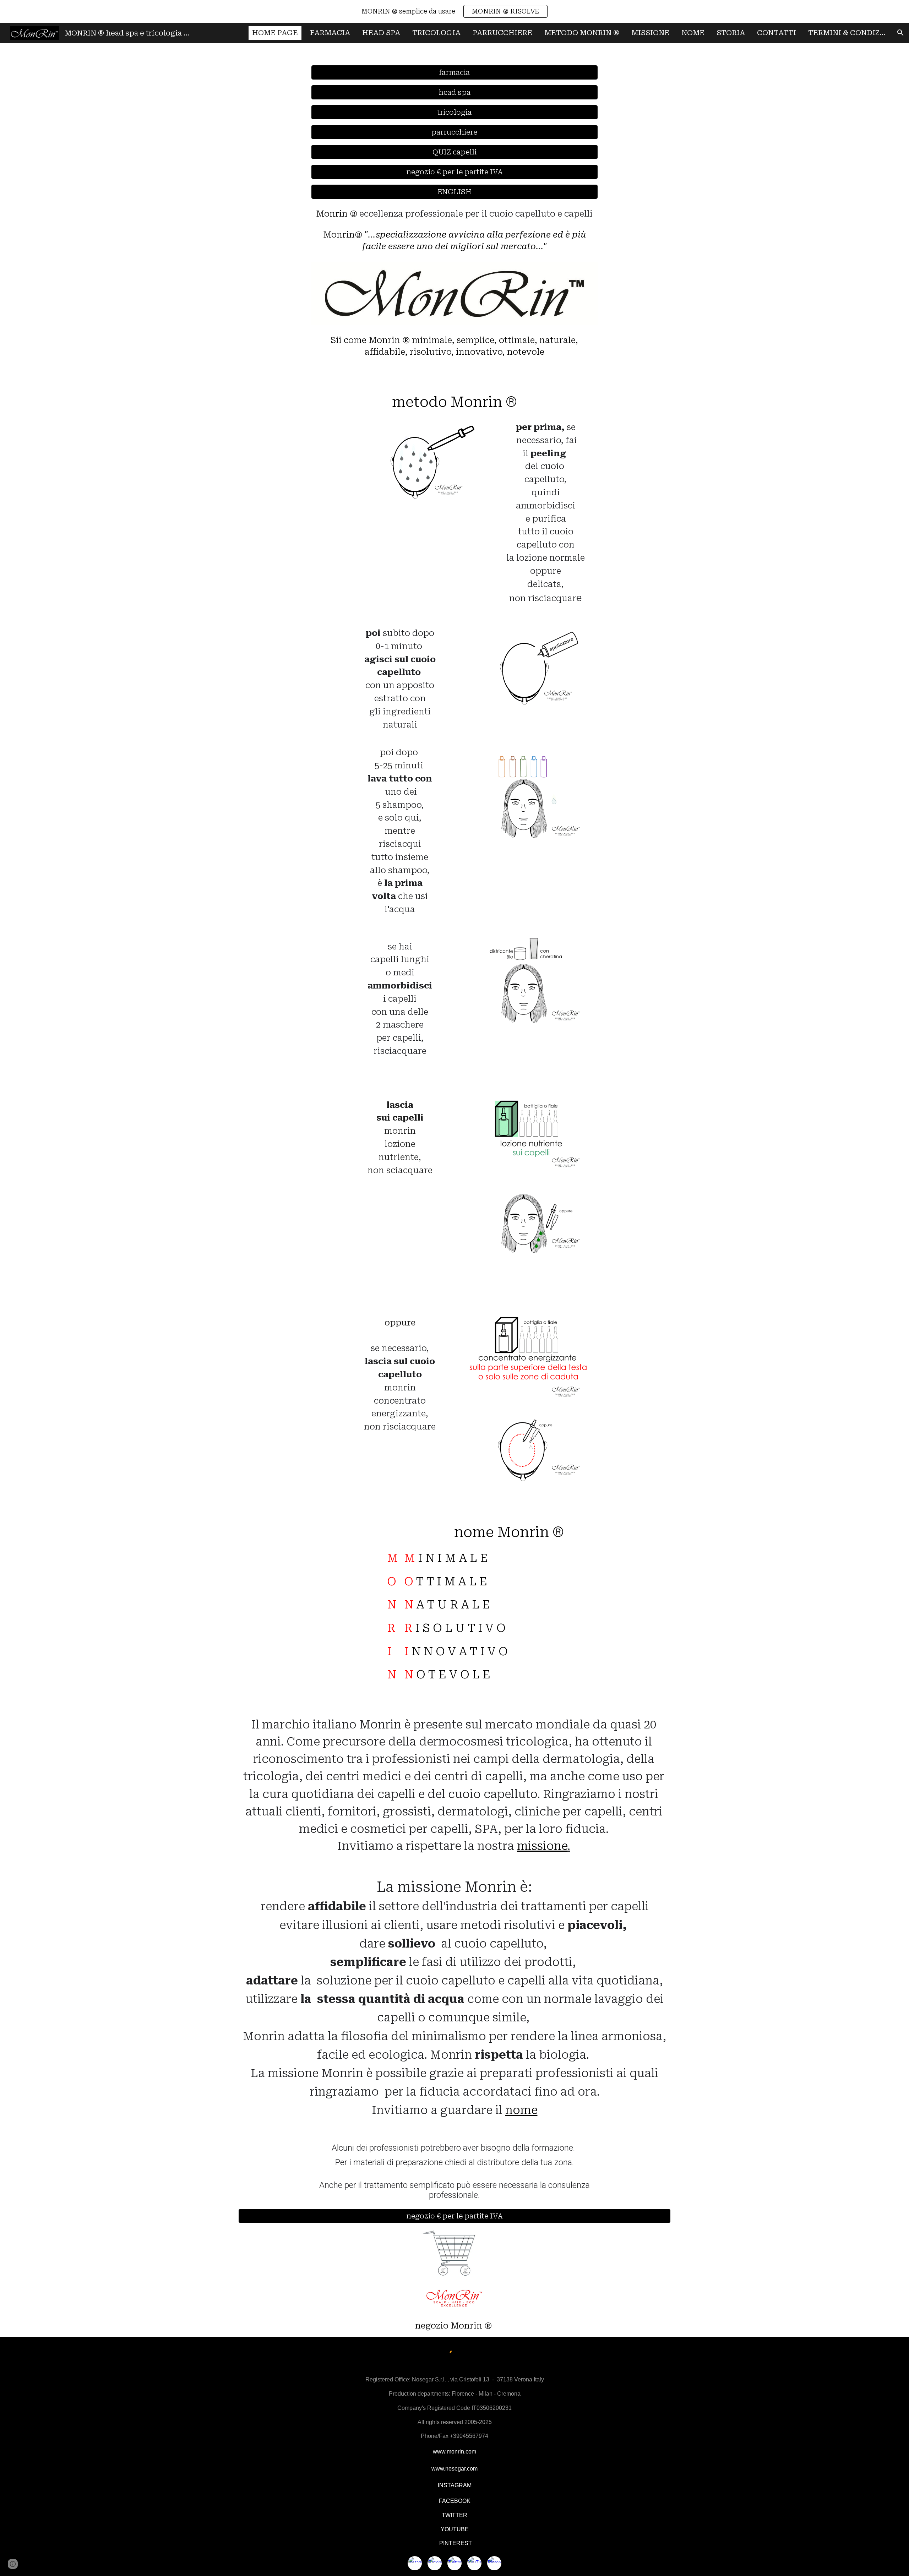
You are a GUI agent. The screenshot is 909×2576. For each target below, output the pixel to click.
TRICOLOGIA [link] (436, 33)
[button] (900, 33)
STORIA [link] (731, 33)
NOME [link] (693, 33)
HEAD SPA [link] (381, 33)
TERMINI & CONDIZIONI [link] (849, 33)
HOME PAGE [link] (275, 33)
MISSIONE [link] (650, 33)
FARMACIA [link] (330, 33)
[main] (454, 230)
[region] (454, 11)
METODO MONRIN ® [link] (582, 33)
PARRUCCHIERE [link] (502, 33)
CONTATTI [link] (777, 33)
